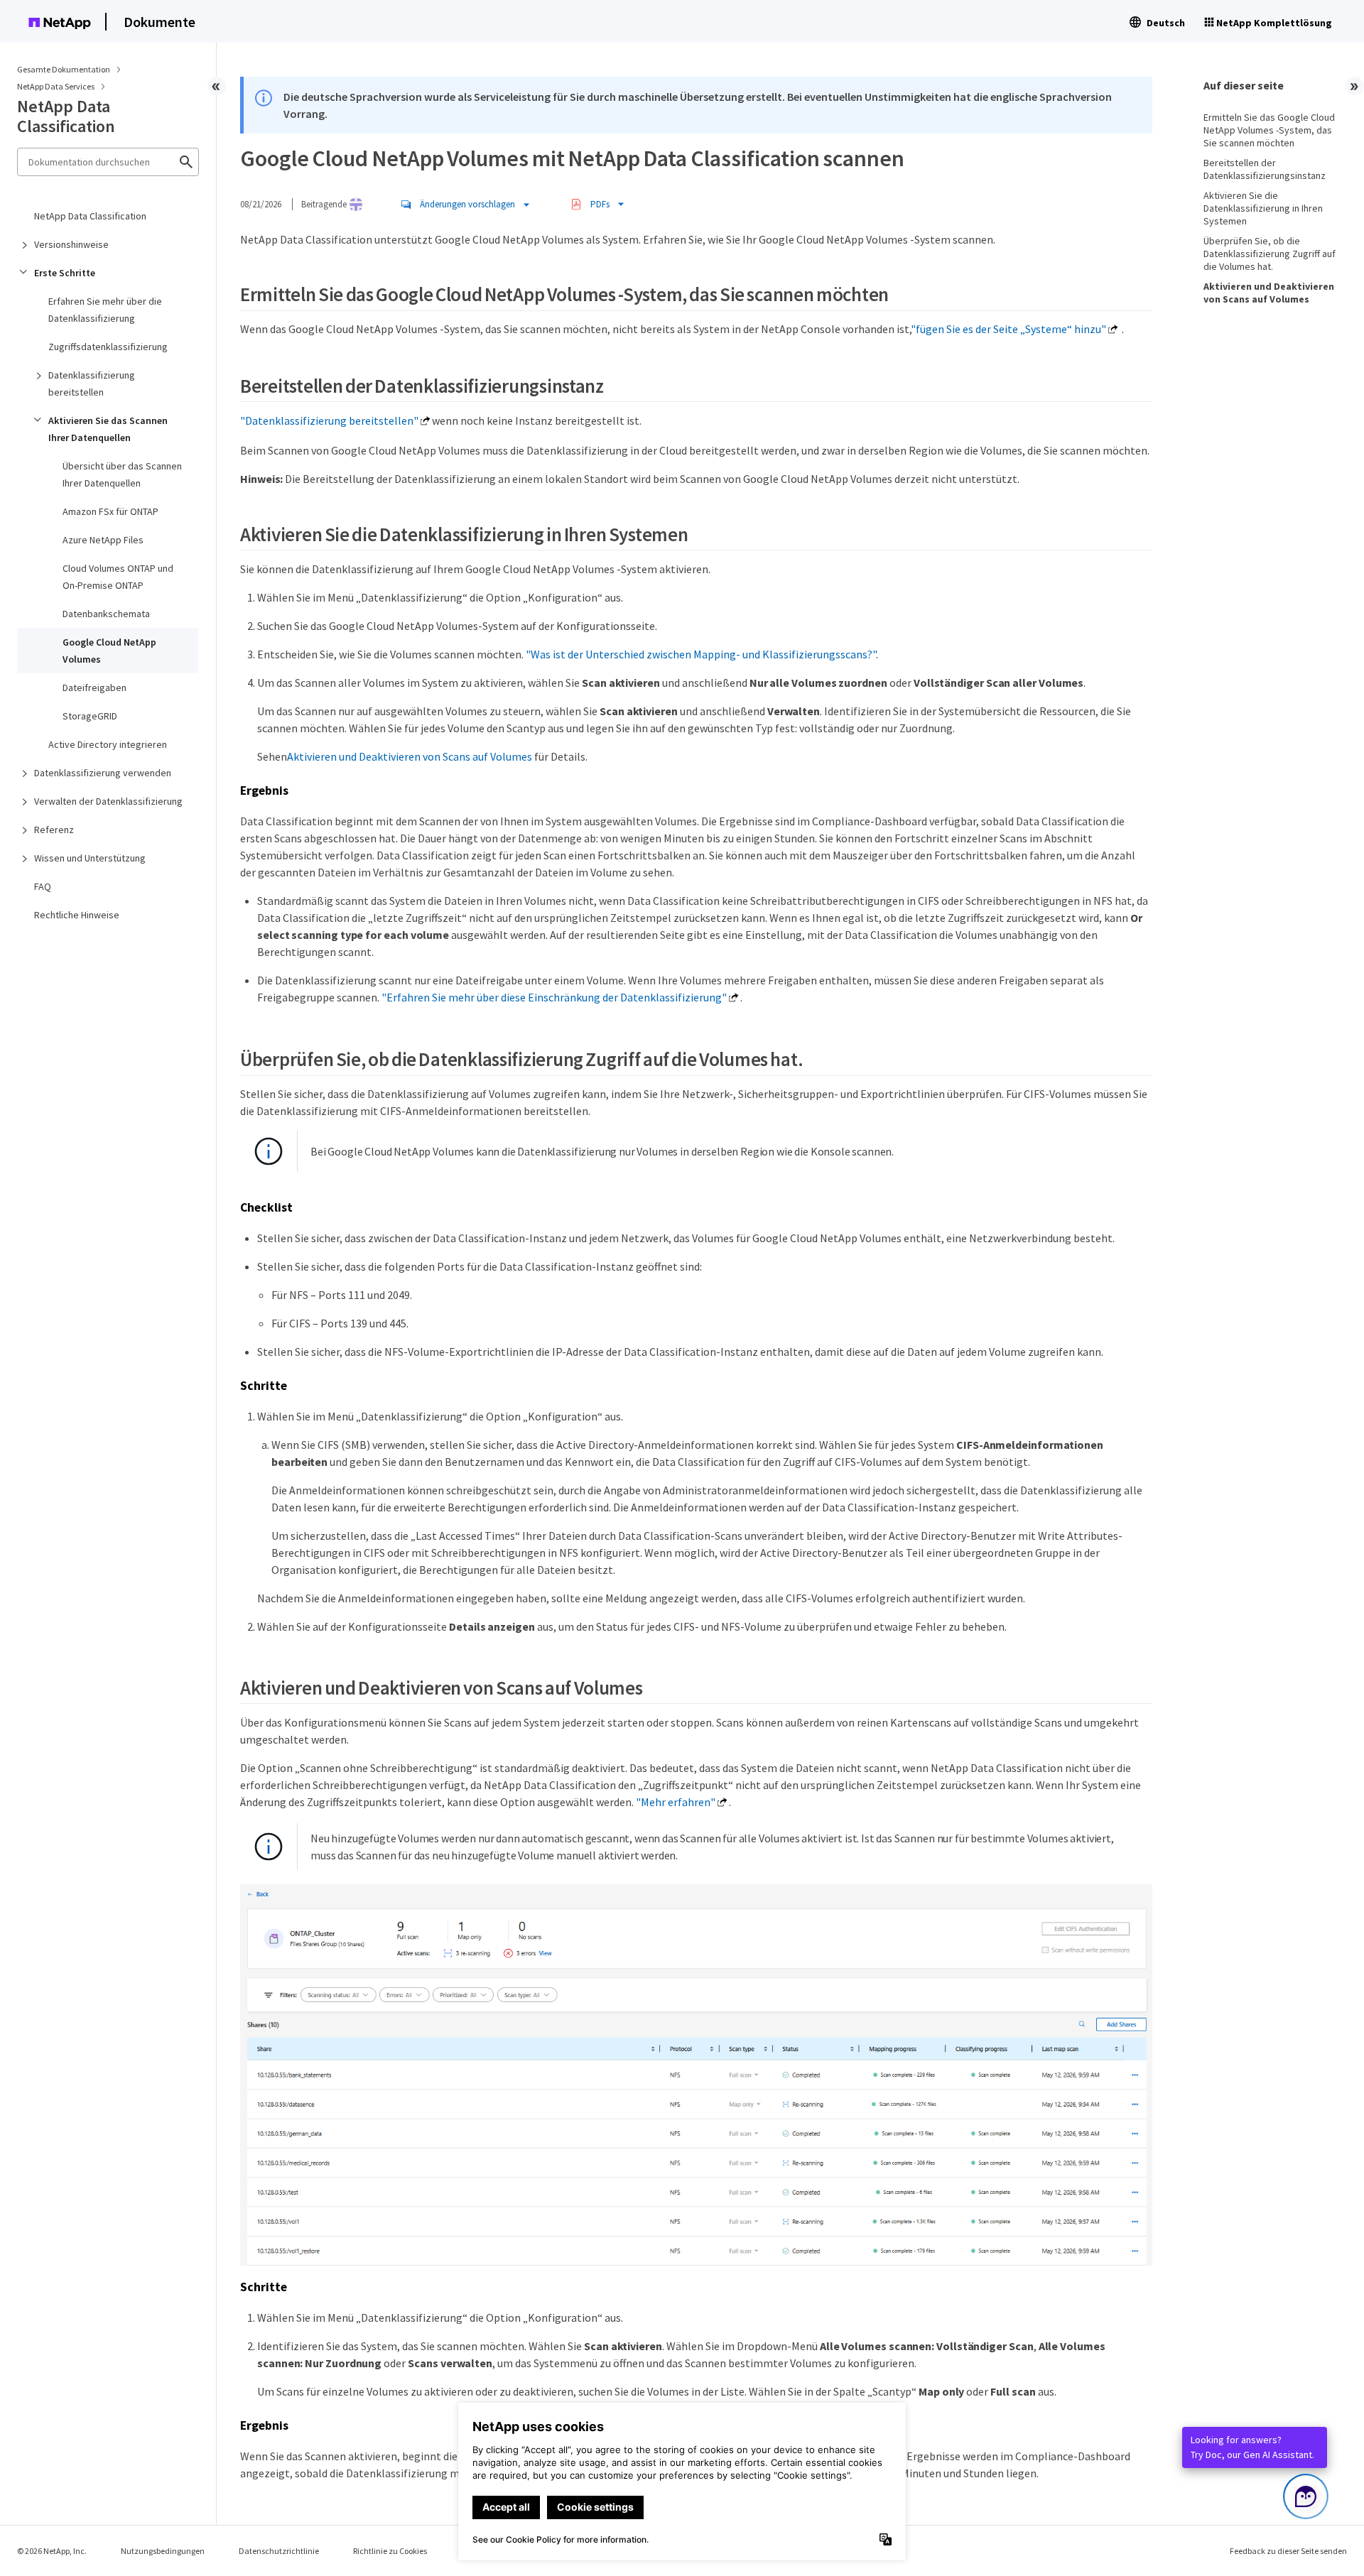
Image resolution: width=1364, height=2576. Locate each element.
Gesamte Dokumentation (64, 69)
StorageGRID (90, 716)
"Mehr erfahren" (676, 1802)
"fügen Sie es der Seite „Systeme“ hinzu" (1008, 329)
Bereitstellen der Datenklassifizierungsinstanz (1265, 169)
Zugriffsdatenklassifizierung (108, 347)
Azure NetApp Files (103, 540)
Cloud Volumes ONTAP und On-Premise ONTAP (118, 577)
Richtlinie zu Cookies (390, 2551)
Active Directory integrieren (108, 744)
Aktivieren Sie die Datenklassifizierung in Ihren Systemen (1263, 208)
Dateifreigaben (94, 688)
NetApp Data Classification (90, 216)
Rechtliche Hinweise (77, 915)
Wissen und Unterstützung (90, 858)
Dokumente (159, 22)
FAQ (43, 886)
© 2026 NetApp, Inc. (52, 2551)
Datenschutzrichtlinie (279, 2551)
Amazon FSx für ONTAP (110, 511)
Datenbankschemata (106, 614)
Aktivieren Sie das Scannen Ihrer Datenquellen (108, 429)
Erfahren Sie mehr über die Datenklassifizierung (105, 310)
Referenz (54, 830)
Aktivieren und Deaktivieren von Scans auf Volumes (410, 756)
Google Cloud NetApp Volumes (109, 651)
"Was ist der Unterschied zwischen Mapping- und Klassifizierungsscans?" (701, 654)
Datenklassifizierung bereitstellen (92, 384)
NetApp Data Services (56, 86)
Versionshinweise (71, 244)
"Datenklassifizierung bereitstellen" (329, 420)
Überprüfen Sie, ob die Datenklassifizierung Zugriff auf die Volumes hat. (1270, 254)
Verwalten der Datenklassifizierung (108, 801)
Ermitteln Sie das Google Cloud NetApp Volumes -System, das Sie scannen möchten (1269, 130)
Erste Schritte (65, 273)
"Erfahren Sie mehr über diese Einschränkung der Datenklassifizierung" (554, 997)
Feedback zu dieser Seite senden (1288, 2551)
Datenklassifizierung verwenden (103, 773)
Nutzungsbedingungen (163, 2551)
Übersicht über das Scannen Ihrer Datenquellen (122, 474)
